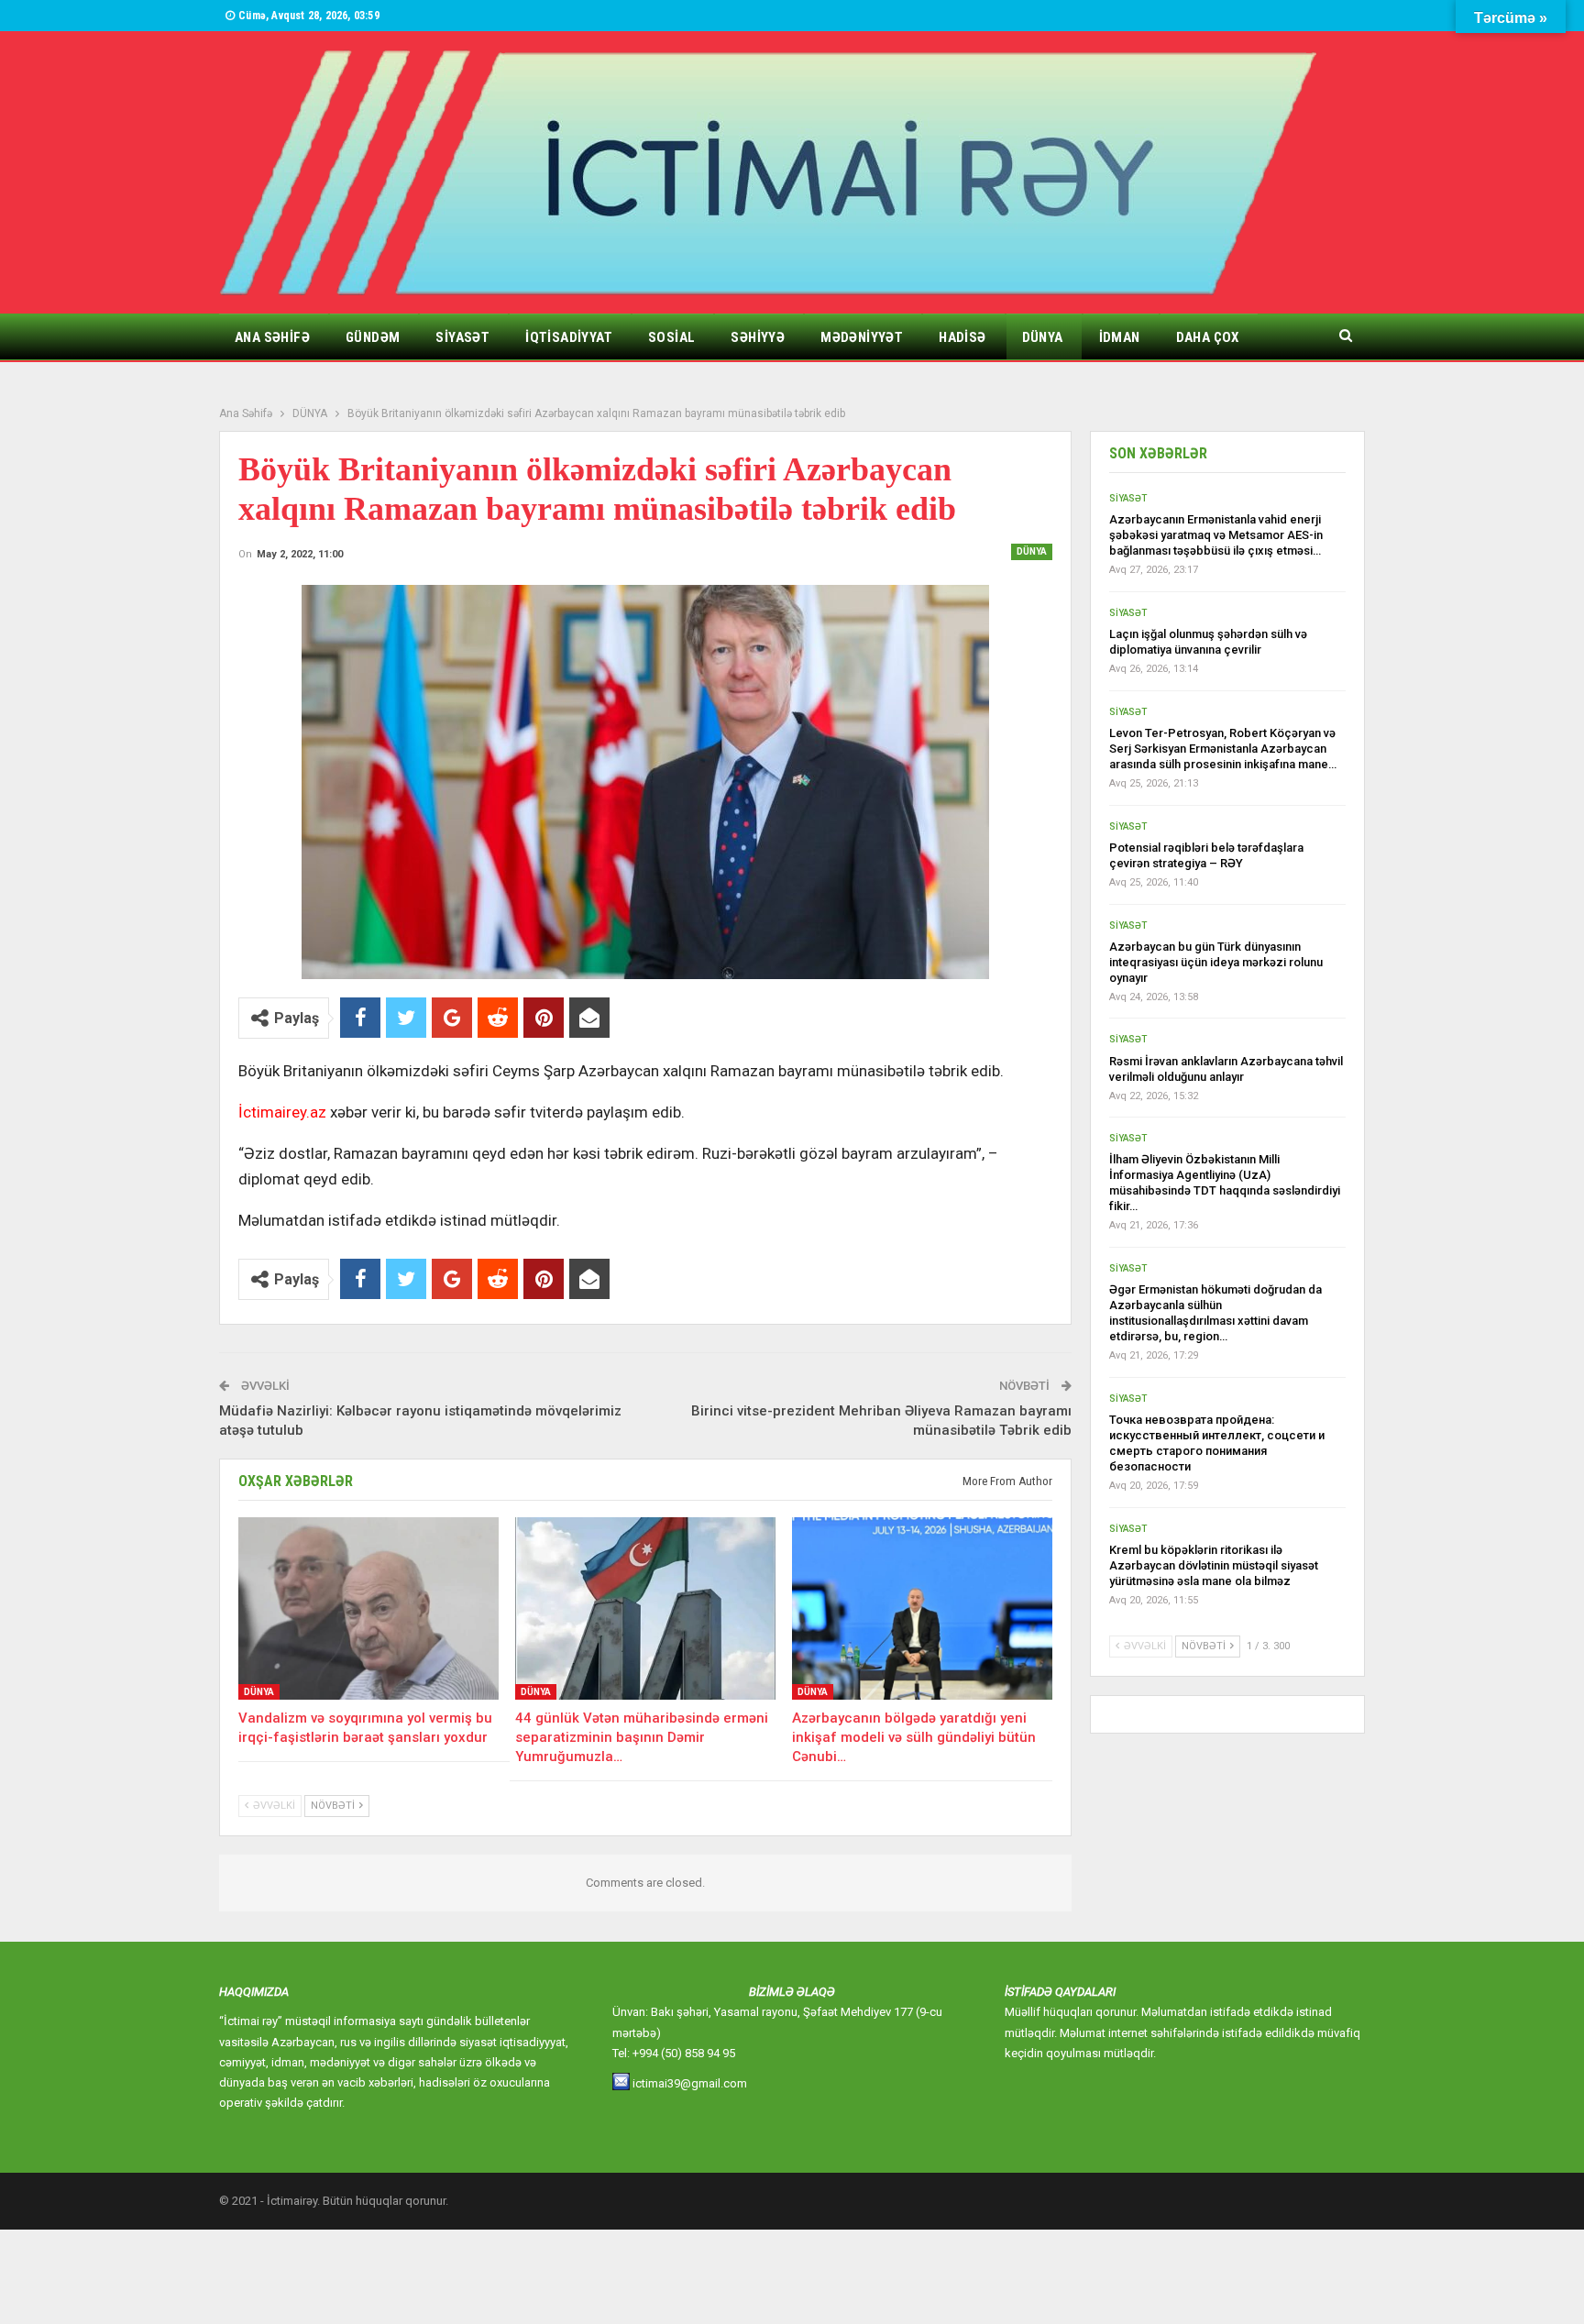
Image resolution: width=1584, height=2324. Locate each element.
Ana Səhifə (272, 337)
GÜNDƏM (373, 337)
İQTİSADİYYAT (569, 337)
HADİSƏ (962, 337)
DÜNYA (1043, 337)
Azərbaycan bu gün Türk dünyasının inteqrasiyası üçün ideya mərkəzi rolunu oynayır (1216, 962)
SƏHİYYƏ (758, 337)
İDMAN (1120, 337)
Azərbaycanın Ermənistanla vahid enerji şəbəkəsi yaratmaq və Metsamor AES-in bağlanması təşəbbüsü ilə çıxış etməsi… (1216, 535)
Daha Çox (1208, 337)
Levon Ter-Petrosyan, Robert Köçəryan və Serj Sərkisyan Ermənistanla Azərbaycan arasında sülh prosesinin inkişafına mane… (1223, 749)
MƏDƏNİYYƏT (862, 337)
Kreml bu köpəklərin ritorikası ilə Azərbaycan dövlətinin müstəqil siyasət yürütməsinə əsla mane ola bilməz (1214, 1565)
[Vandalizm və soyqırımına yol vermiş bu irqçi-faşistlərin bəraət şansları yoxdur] (368, 1608)
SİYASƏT (462, 337)
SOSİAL (671, 337)
